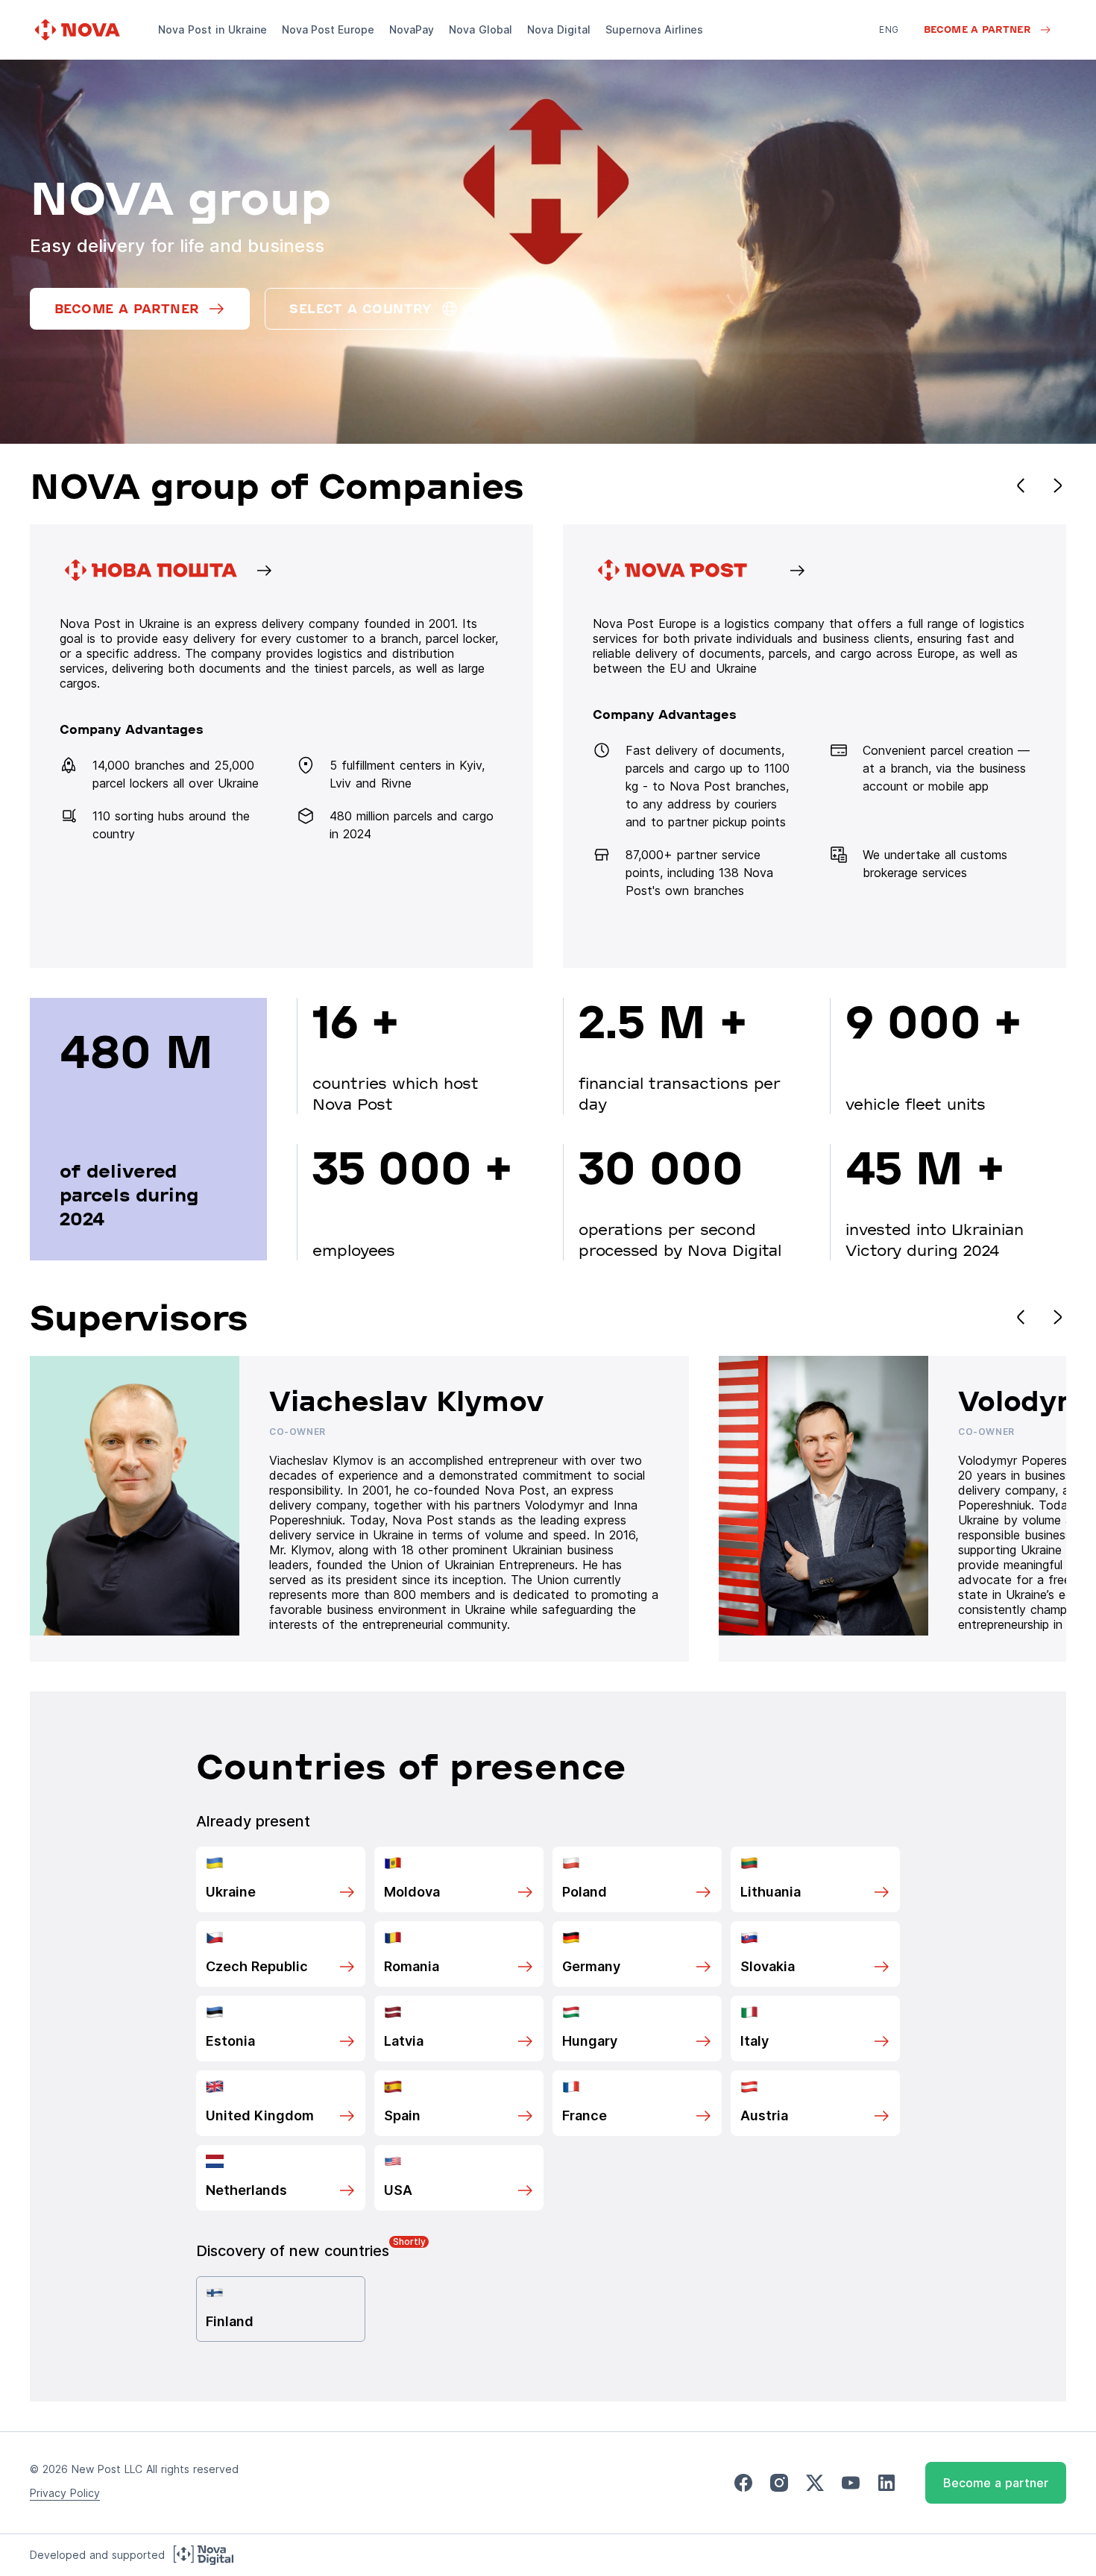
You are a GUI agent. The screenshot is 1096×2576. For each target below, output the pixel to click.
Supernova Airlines (654, 29)
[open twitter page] (815, 2483)
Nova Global (481, 29)
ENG (889, 29)
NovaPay (412, 29)
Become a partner (996, 2483)
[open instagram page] (779, 2483)
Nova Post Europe (328, 29)
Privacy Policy (65, 2493)
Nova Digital (559, 29)
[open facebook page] (743, 2483)
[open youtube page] (851, 2483)
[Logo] (79, 30)
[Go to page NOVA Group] (281, 746)
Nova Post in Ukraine (212, 29)
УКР (888, 50)
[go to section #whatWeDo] (815, 746)
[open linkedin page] (886, 2483)
